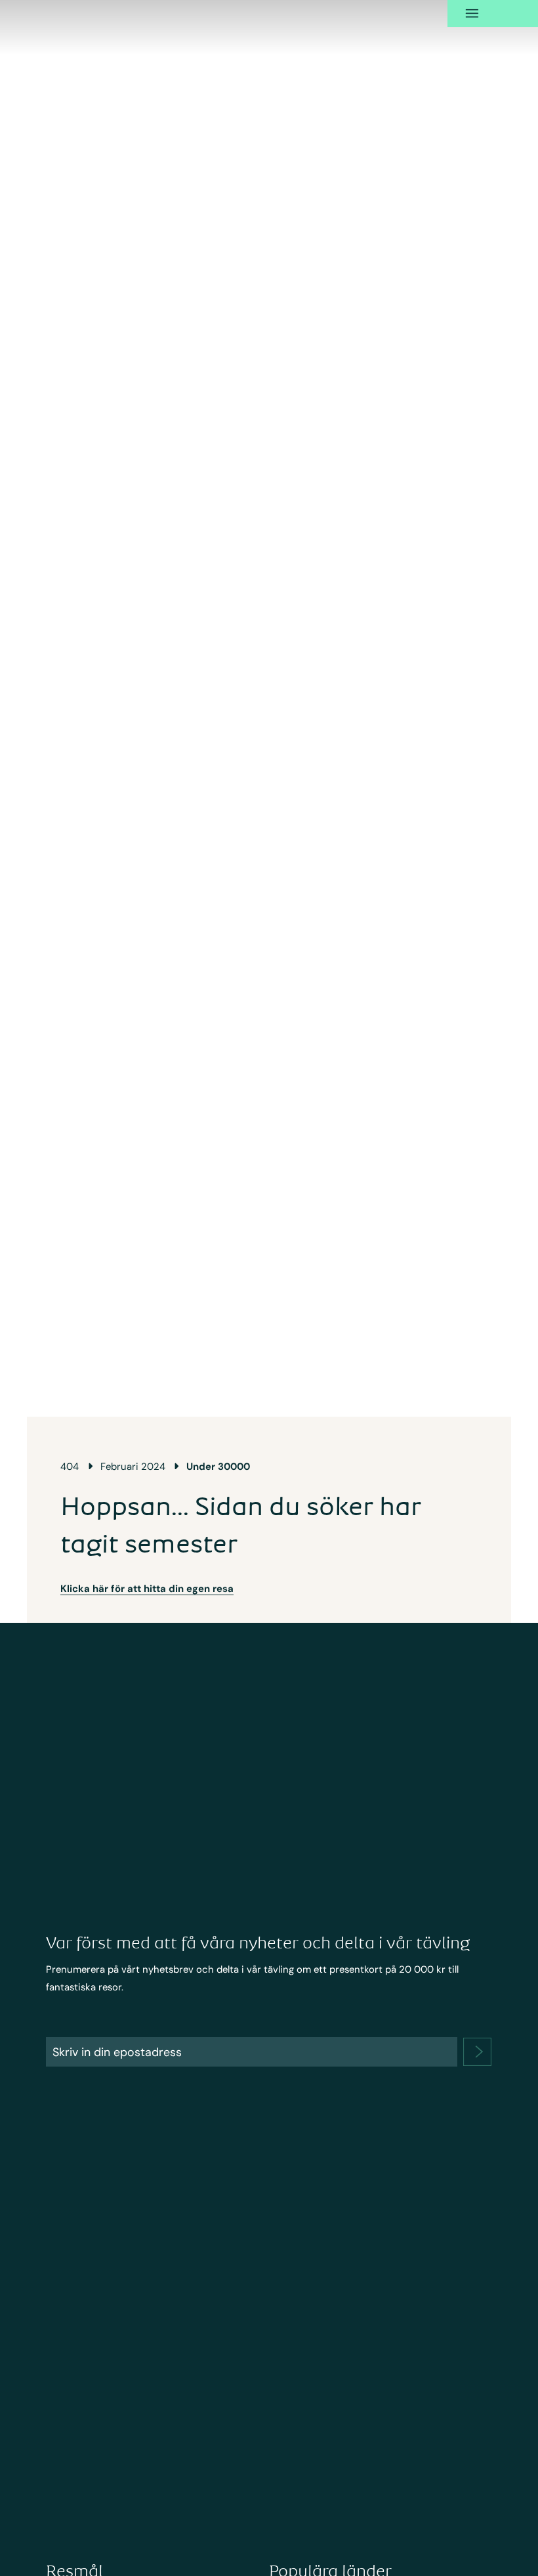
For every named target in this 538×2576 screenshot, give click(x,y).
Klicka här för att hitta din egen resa (147, 1589)
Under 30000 (218, 1467)
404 (70, 1467)
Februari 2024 (133, 1467)
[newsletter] (477, 2052)
